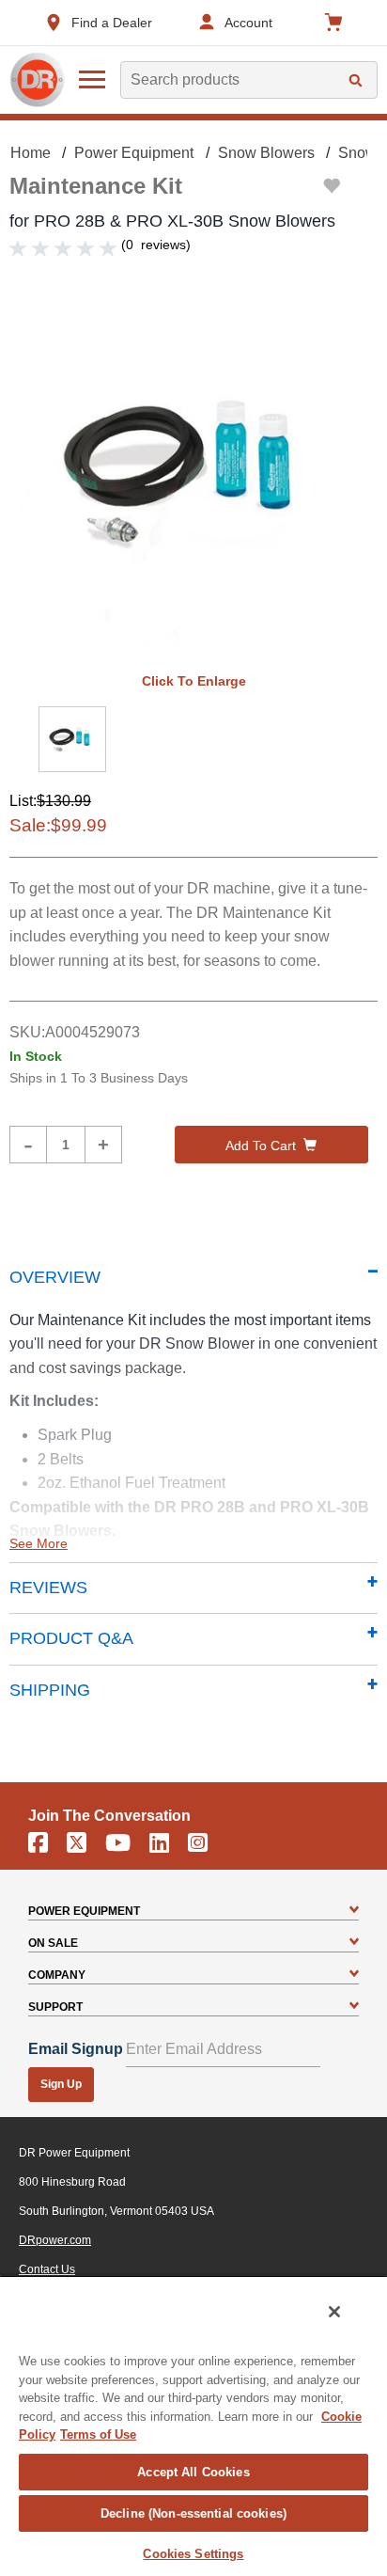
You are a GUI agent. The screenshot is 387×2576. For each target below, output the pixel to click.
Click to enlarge (194, 681)
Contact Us (47, 2269)
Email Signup (76, 2049)
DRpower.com (55, 2240)
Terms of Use (98, 2434)
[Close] (334, 2312)
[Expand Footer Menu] (354, 1911)
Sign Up (61, 2084)
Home (31, 153)
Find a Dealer (112, 23)
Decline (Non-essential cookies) (193, 2513)
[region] (193, 2426)
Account (248, 23)
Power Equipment (134, 153)
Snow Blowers (266, 153)
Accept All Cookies (193, 2472)
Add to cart (261, 1146)
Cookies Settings (193, 2554)
